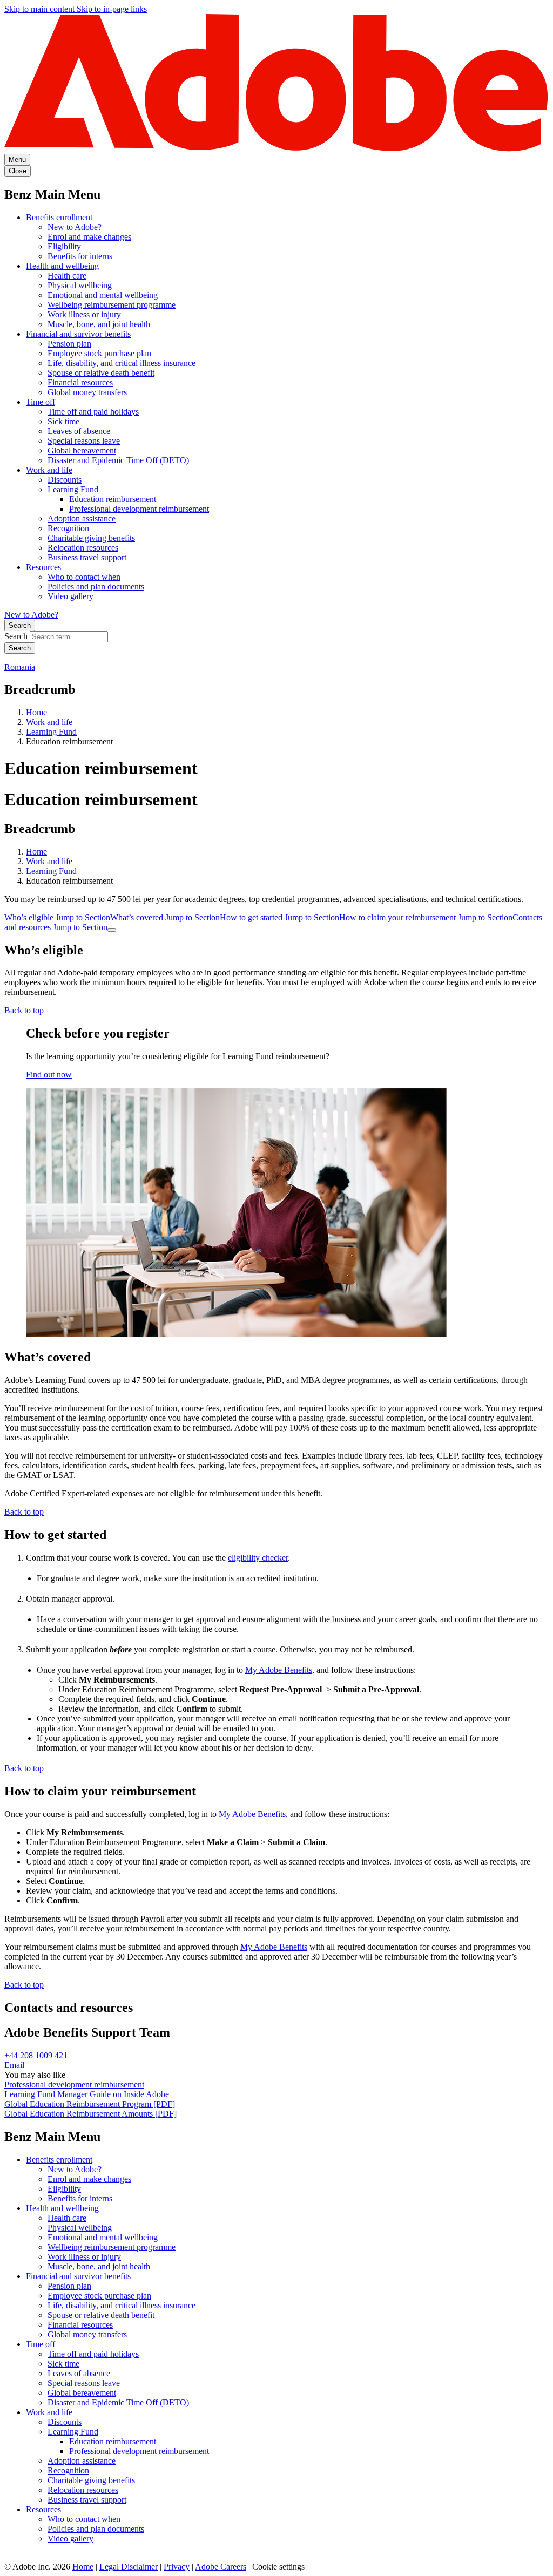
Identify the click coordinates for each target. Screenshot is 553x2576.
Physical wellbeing (80, 285)
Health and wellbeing (62, 266)
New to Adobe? (75, 227)
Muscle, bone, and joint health (99, 324)
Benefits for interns (80, 256)
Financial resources (80, 382)
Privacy (177, 2567)
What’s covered (165, 917)
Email (14, 2065)
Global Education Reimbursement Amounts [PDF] (90, 2114)
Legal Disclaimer (129, 2567)
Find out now (49, 1075)
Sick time (63, 421)
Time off (41, 402)
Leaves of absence (79, 431)
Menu (17, 160)
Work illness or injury (84, 314)
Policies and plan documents (96, 587)
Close (18, 171)
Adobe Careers (221, 2567)
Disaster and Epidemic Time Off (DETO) (118, 460)
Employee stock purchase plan (99, 353)
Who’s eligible (57, 917)
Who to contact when (84, 577)
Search (20, 625)
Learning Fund (73, 489)
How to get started (279, 917)
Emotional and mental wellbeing (103, 295)
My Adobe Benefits (279, 1670)
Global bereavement (82, 450)
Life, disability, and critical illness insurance (122, 363)
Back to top (24, 1010)
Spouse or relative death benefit (101, 373)
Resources (43, 567)
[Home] (276, 149)
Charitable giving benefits (91, 538)
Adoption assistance (82, 518)
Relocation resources (83, 548)
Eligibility (64, 246)
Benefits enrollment (59, 217)
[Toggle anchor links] (112, 930)
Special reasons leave (84, 441)
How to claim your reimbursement (426, 917)
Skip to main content (41, 9)
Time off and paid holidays (93, 412)
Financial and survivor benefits (78, 334)
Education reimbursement (113, 499)
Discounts (65, 480)
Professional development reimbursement (139, 509)
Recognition (68, 528)
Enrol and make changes (89, 237)
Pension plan (69, 344)
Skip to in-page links (112, 9)
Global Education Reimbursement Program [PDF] (90, 2104)
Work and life (49, 470)
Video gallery (70, 596)
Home (36, 712)
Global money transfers (87, 392)
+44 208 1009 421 (36, 2055)
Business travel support (87, 557)
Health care (67, 276)
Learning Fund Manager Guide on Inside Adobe (87, 2094)
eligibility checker (258, 1558)
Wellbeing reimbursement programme (112, 305)
